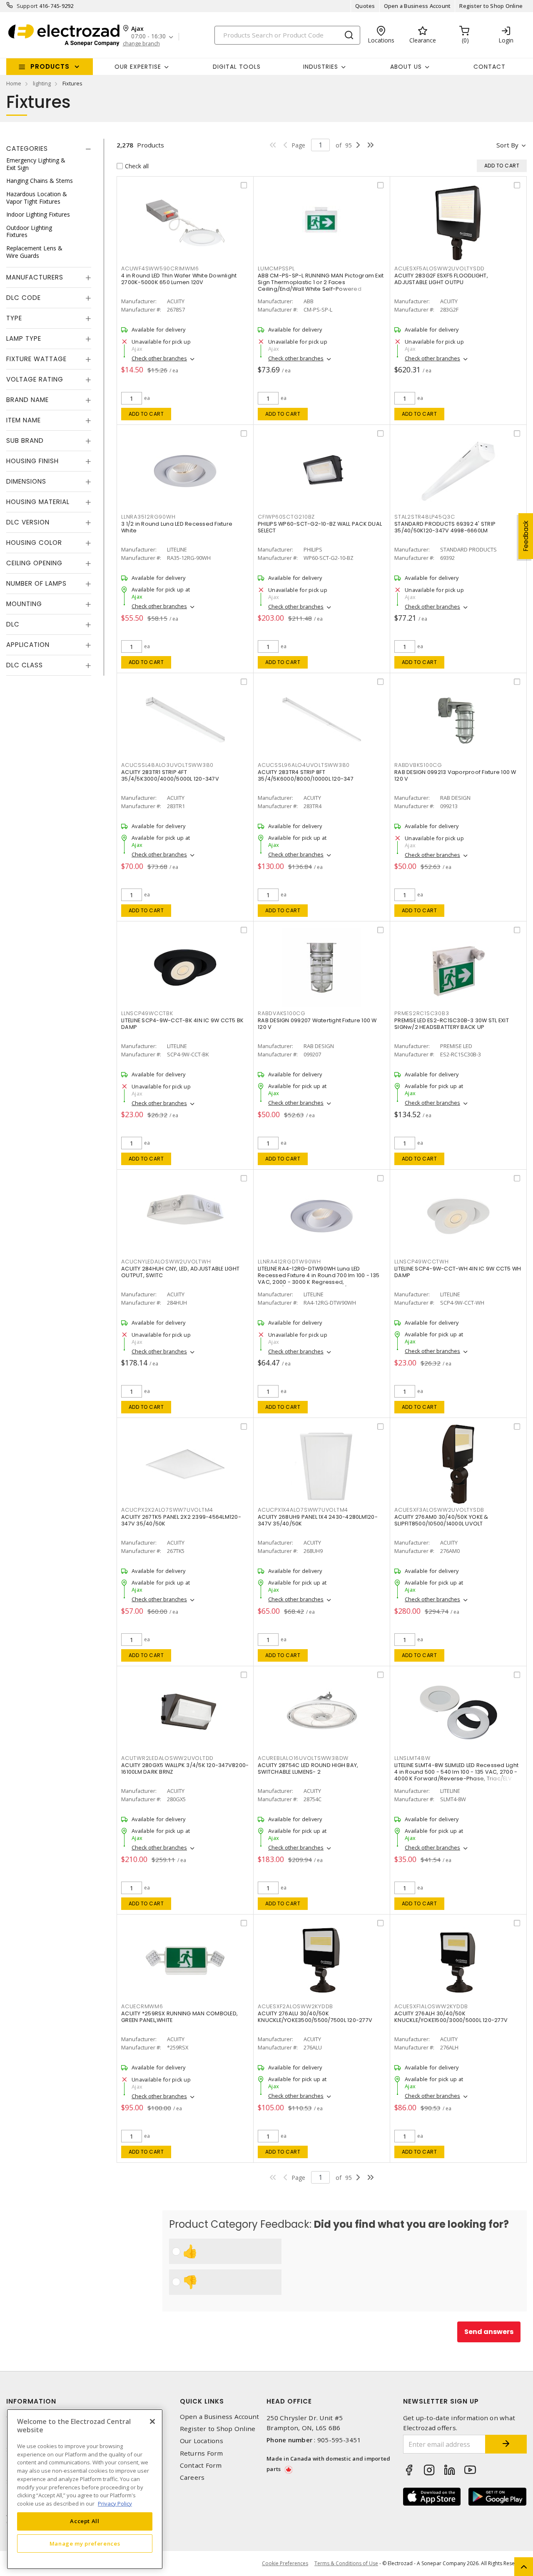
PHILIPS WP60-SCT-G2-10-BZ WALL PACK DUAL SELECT (320, 527)
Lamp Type (24, 338)
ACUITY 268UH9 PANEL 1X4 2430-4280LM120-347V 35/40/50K (318, 1520)
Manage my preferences (85, 2544)
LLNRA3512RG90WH (148, 517)
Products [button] (50, 66)
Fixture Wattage (36, 359)
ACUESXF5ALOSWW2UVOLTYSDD (440, 268)
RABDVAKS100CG (282, 1013)
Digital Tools (237, 67)
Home (14, 83)
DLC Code (24, 298)
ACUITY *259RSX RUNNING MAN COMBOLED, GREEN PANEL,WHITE (179, 2017)
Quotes (365, 6)
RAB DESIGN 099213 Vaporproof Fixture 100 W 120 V (455, 775)
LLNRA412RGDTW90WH (289, 1262)
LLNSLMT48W (412, 1758)
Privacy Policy (115, 2503)
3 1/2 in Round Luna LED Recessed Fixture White (177, 527)
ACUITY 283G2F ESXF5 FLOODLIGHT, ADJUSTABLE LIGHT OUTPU (441, 279)
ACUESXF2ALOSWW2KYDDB (295, 2006)
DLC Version (28, 522)
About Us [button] (406, 67)
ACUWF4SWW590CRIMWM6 (160, 268)
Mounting (24, 604)
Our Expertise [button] (138, 67)
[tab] (49, 149)
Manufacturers (35, 277)
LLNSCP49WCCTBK (147, 1013)
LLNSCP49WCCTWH (422, 1262)
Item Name (24, 420)
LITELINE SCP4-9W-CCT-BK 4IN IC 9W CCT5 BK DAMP (182, 1024)
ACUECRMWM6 (142, 2006)
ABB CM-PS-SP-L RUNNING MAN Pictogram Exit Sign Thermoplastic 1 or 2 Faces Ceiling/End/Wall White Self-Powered (321, 282)
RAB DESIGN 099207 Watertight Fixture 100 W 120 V (317, 1024)
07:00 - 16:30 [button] (148, 36)
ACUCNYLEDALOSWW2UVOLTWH (166, 1262)
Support (27, 6)
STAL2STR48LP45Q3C (425, 517)
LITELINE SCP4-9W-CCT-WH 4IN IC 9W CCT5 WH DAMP (458, 1272)
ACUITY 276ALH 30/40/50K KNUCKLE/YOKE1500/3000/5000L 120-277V (451, 2017)
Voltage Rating (35, 379)
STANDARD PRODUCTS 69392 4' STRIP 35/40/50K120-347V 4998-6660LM (445, 527)
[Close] (152, 2421)
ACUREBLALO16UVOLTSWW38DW (303, 1758)
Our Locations (202, 2441)
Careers (192, 2477)
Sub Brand (25, 441)
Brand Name (27, 400)
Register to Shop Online (491, 6)
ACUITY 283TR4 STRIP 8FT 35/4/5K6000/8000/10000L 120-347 (306, 775)
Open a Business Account (417, 6)
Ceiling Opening (34, 563)
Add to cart (146, 414)
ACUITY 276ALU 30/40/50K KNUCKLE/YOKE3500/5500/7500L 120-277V (315, 2017)
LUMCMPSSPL (276, 268)
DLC (13, 624)
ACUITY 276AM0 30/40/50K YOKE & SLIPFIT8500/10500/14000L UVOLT (441, 1520)
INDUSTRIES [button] (321, 67)
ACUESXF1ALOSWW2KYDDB (431, 2006)
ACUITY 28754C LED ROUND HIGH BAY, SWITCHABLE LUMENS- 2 (308, 1769)
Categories (27, 149)
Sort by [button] (507, 145)
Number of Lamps (36, 583)
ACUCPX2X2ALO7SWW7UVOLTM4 (167, 1510)
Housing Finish (32, 461)
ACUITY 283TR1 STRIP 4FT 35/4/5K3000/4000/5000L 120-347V (170, 775)
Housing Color (34, 543)
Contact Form (201, 2465)
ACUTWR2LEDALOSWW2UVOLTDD (167, 1758)
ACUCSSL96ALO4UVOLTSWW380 (304, 765)
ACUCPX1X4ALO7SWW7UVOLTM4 (303, 1510)
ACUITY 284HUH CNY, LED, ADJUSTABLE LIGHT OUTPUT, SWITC (180, 1272)
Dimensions (26, 481)
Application (28, 645)
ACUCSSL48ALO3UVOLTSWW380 (167, 765)
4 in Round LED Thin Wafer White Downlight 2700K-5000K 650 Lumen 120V (179, 279)
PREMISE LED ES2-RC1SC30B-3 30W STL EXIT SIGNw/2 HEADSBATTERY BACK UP (452, 1024)
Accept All (85, 2521)
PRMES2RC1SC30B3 (422, 1013)
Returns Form (202, 2453)
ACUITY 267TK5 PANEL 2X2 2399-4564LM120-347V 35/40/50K (181, 1520)
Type (14, 318)
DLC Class (25, 665)
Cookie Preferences (285, 2564)
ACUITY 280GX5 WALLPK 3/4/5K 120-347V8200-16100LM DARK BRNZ (185, 1769)
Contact (489, 67)
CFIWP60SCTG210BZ (286, 517)
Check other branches (159, 358)
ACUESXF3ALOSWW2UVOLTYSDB (439, 1510)
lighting (42, 83)
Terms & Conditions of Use (346, 2563)
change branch (141, 44)
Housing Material (38, 502)
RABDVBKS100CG (418, 765)
